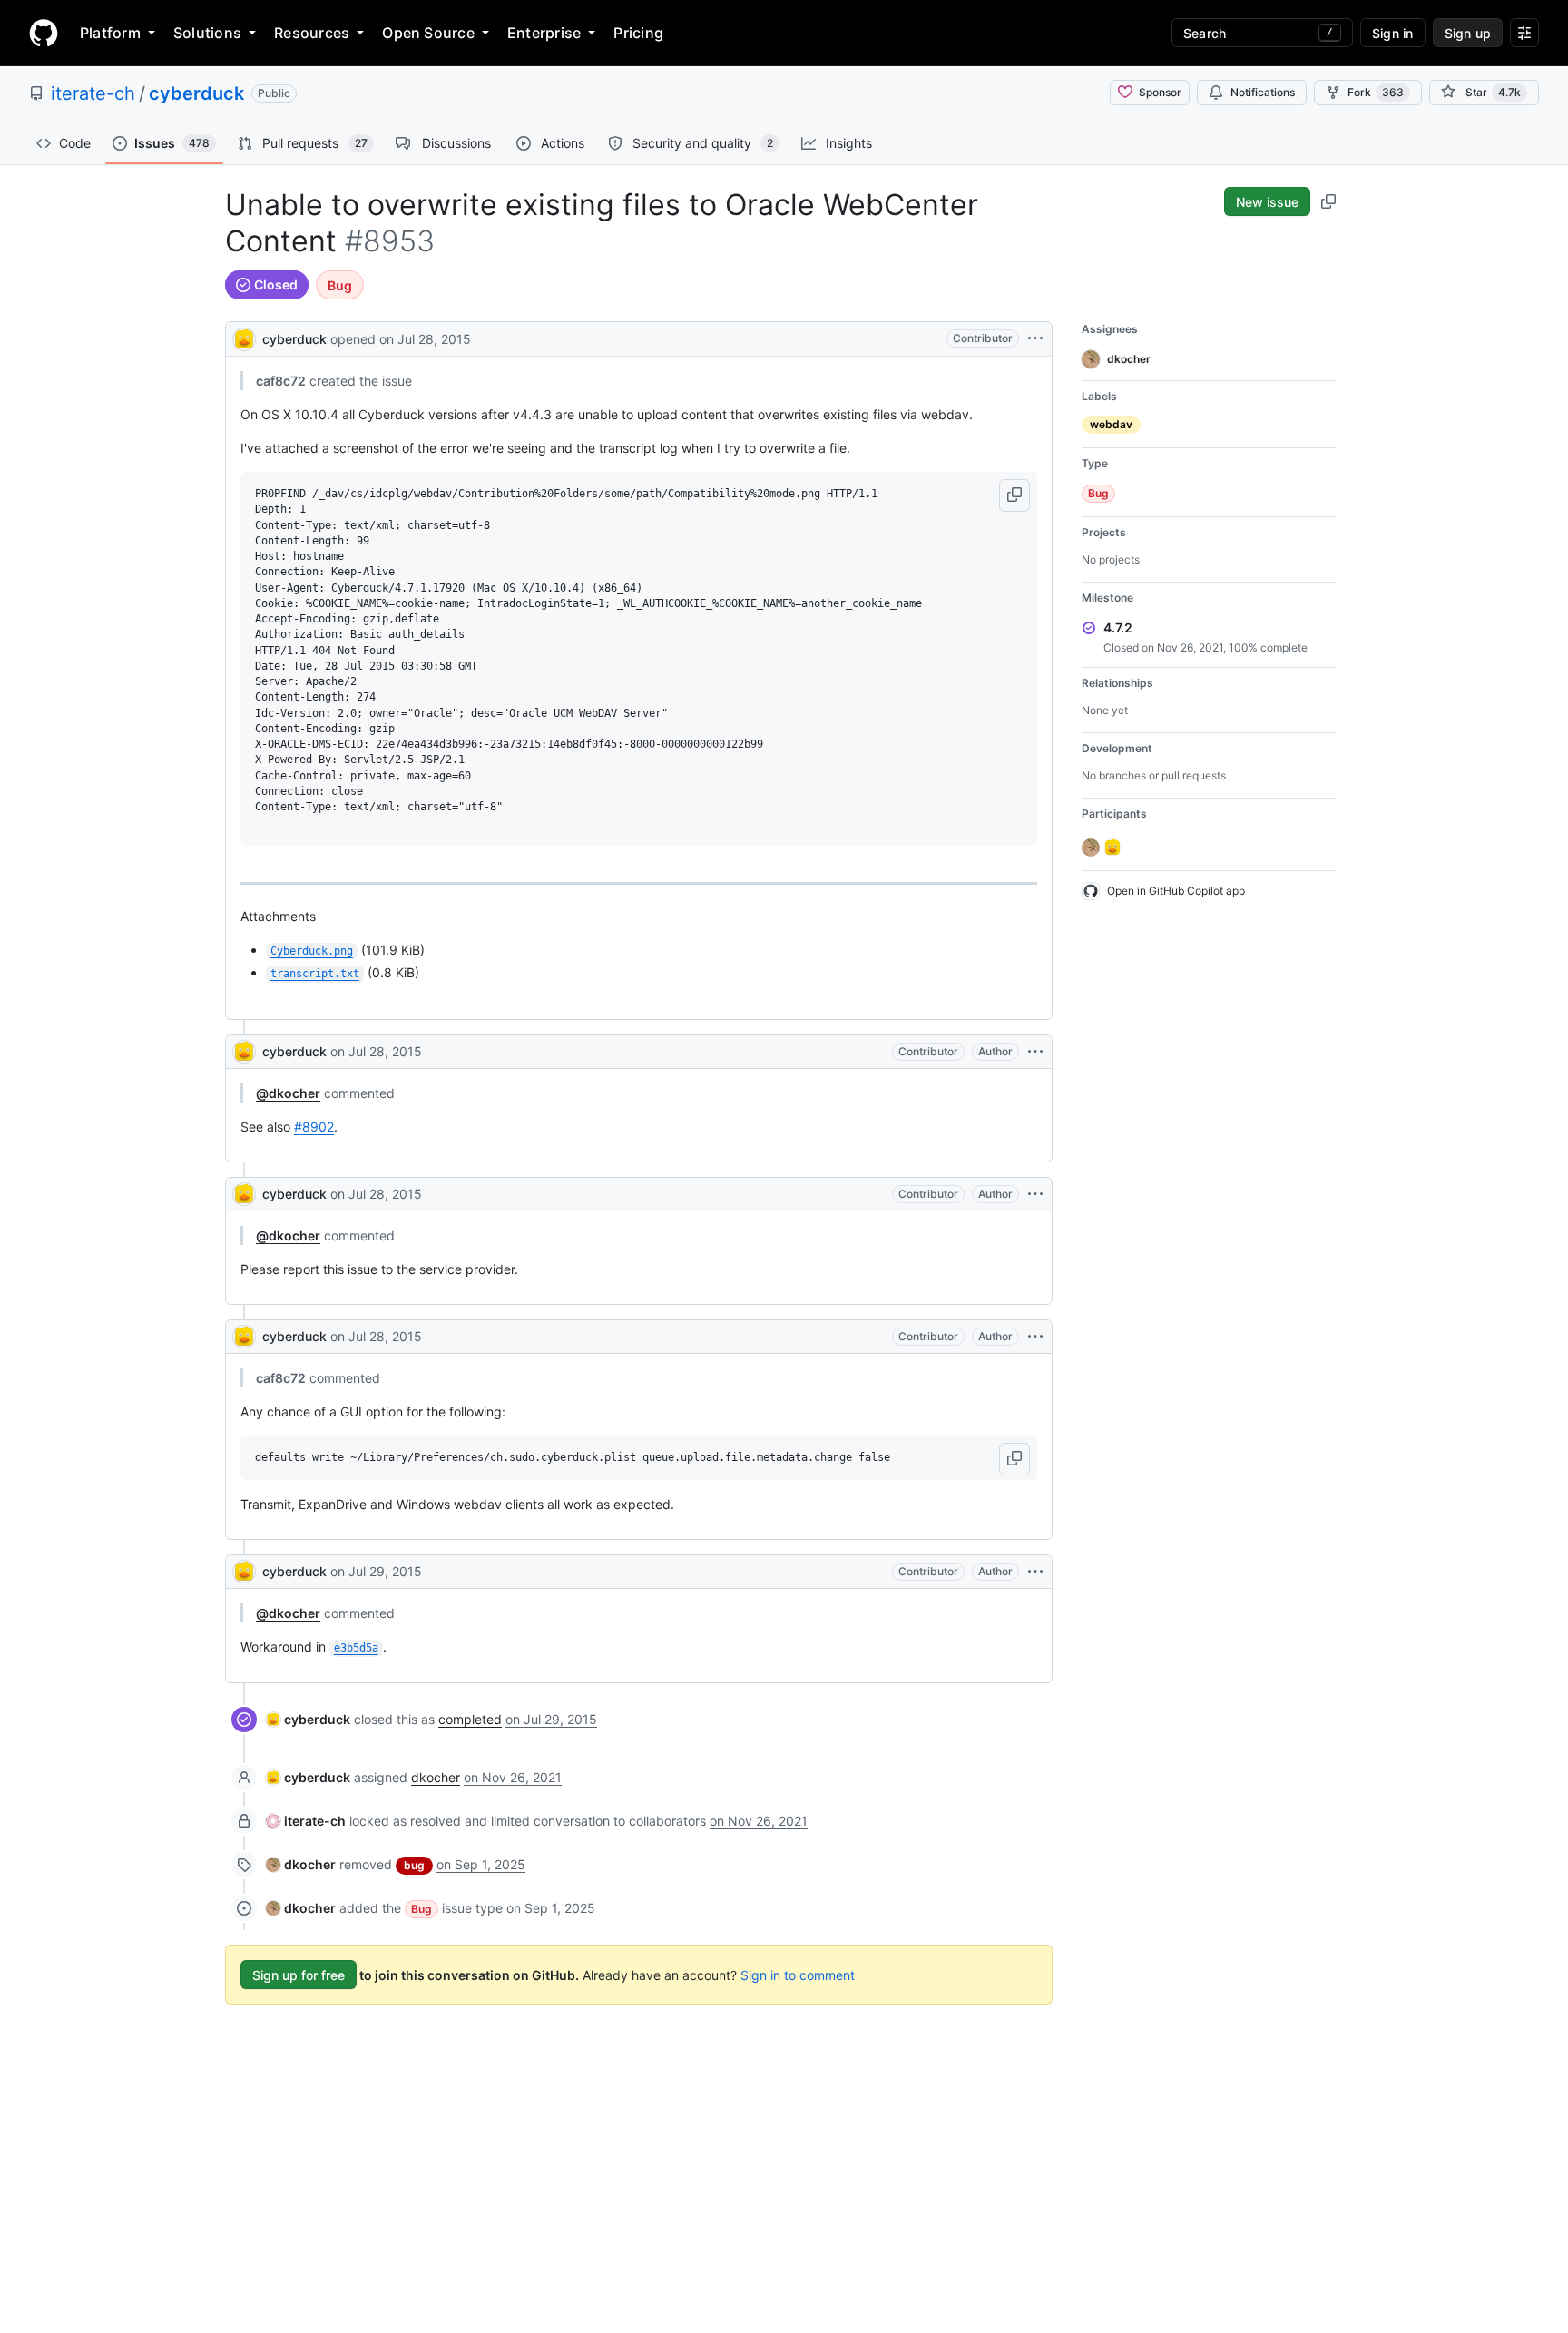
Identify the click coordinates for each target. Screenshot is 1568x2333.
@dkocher (288, 1093)
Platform (110, 33)
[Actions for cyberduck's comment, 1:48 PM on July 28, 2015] (1035, 1052)
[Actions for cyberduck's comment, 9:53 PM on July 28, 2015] (1035, 1337)
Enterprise (544, 33)
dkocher (436, 1777)
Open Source (428, 33)
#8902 (314, 1127)
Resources (312, 33)
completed (470, 1719)
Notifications (1263, 92)
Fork (1376, 92)
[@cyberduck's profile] (244, 337)
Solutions (207, 33)
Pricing (638, 33)
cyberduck (196, 93)
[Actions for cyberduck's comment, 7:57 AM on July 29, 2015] (1035, 1572)
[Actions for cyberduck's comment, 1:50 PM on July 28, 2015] (1035, 1194)
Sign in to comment (798, 1975)
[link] (308, 1719)
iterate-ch (93, 93)
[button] (1014, 495)
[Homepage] (44, 33)
